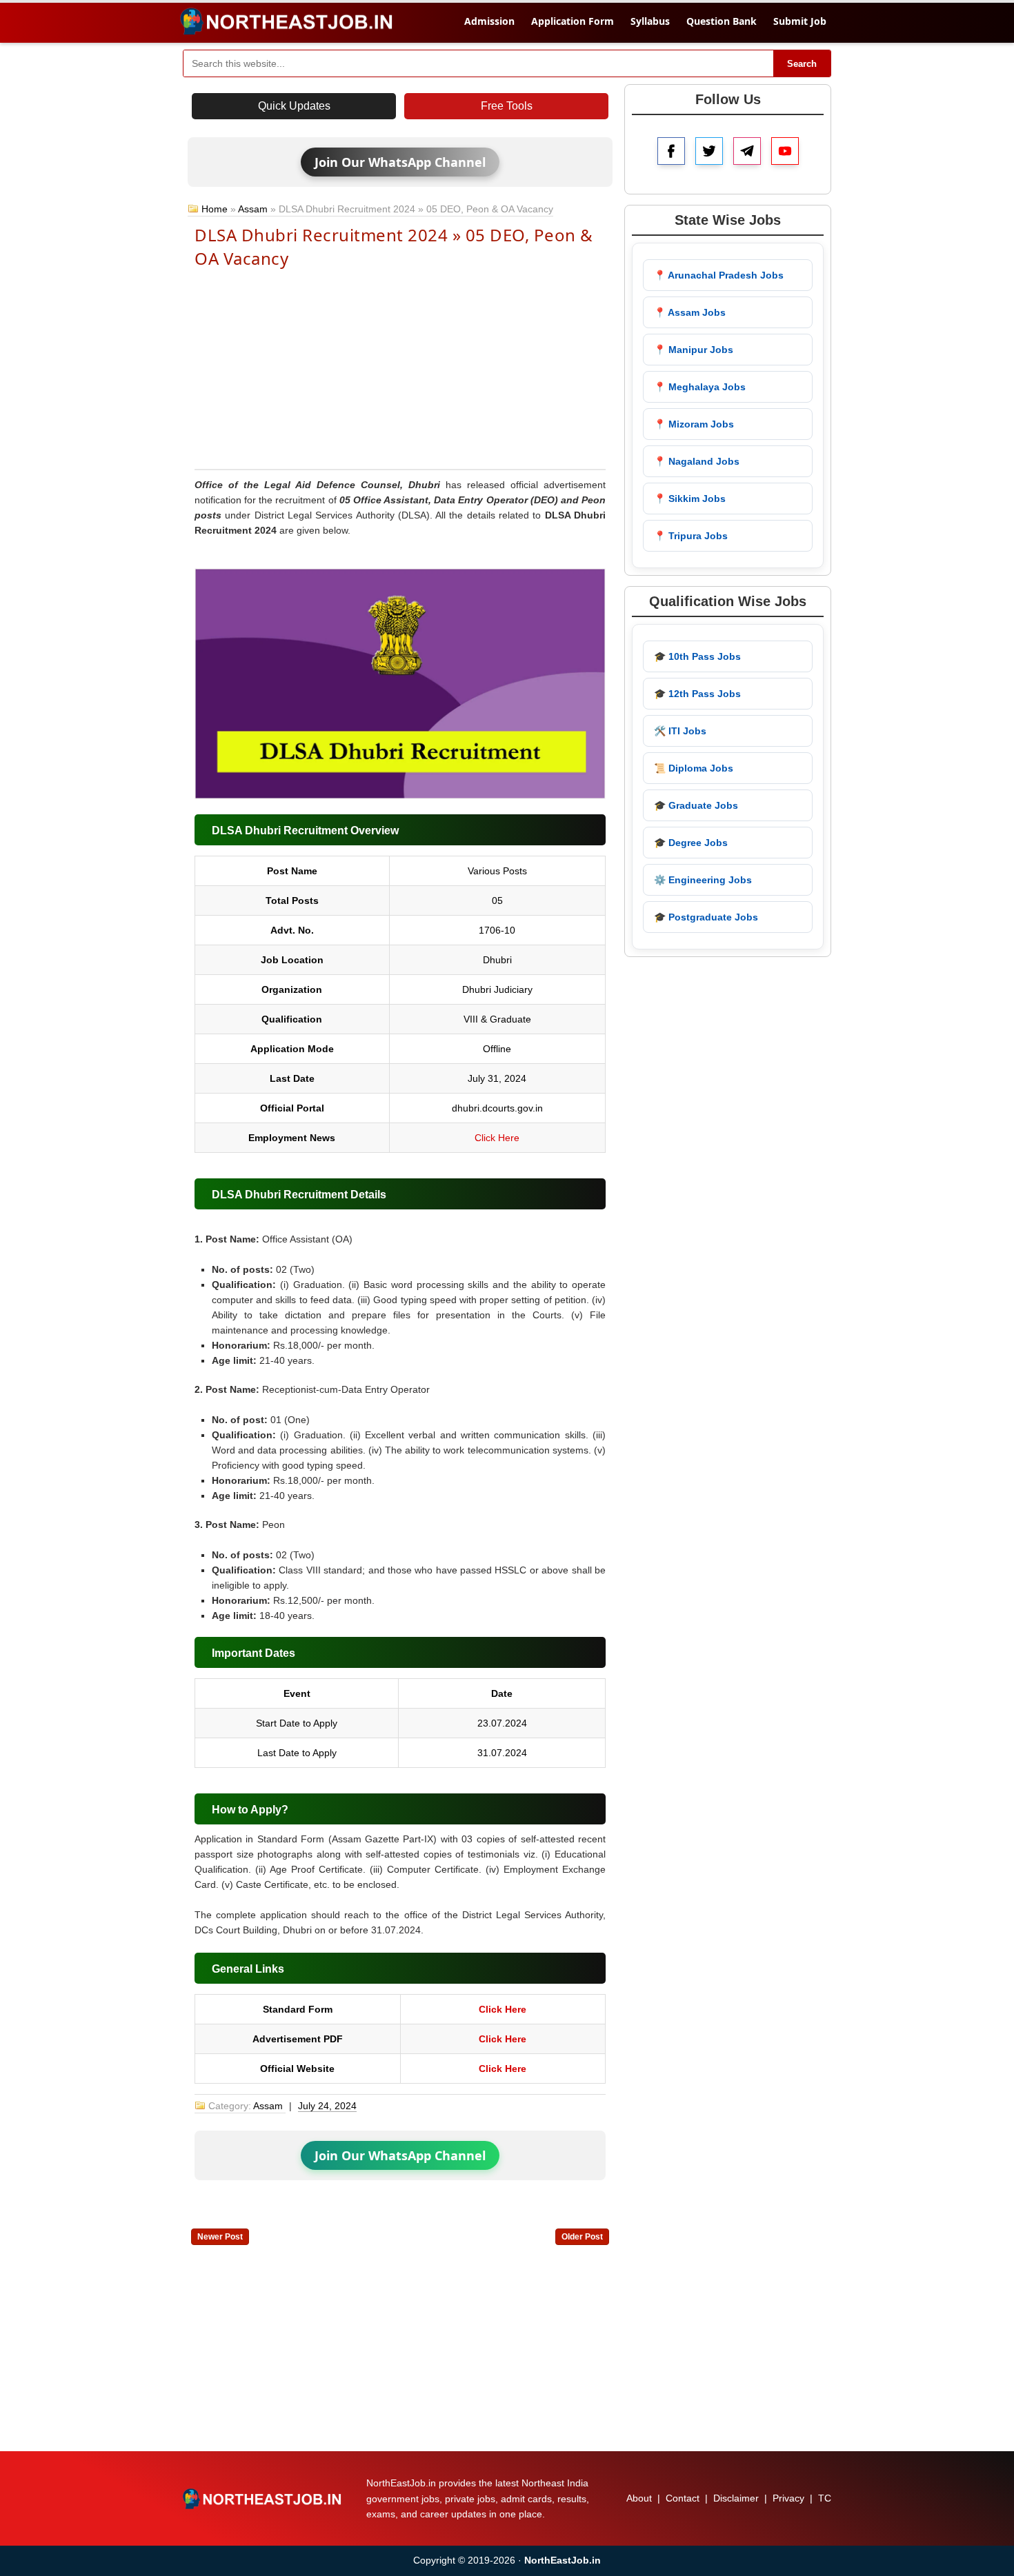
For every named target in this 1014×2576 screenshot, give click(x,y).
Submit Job (800, 21)
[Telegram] (747, 151)
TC (825, 2498)
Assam (253, 209)
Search (802, 64)
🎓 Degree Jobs (691, 843)
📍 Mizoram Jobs (694, 424)
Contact (683, 2498)
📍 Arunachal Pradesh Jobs (719, 275)
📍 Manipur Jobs (694, 350)
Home (215, 209)
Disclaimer (736, 2498)
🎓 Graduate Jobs (696, 805)
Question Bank (722, 21)
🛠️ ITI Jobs (680, 731)
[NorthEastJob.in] (264, 2499)
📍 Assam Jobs (690, 312)
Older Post (582, 2237)
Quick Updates (294, 106)
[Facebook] (671, 151)
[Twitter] (709, 151)
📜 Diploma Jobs (694, 768)
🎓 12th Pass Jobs (697, 694)
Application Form (573, 21)
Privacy (788, 2498)
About (639, 2498)
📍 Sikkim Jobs (690, 499)
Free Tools (507, 106)
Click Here (497, 1138)
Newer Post (220, 2237)
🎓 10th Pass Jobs (697, 656)
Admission (489, 21)
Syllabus (650, 21)
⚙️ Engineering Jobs (703, 880)
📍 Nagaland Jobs (697, 461)
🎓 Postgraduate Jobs (706, 917)
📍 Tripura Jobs (691, 536)
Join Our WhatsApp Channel (400, 162)
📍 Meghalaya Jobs (700, 387)
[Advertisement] (400, 368)
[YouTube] (785, 151)
